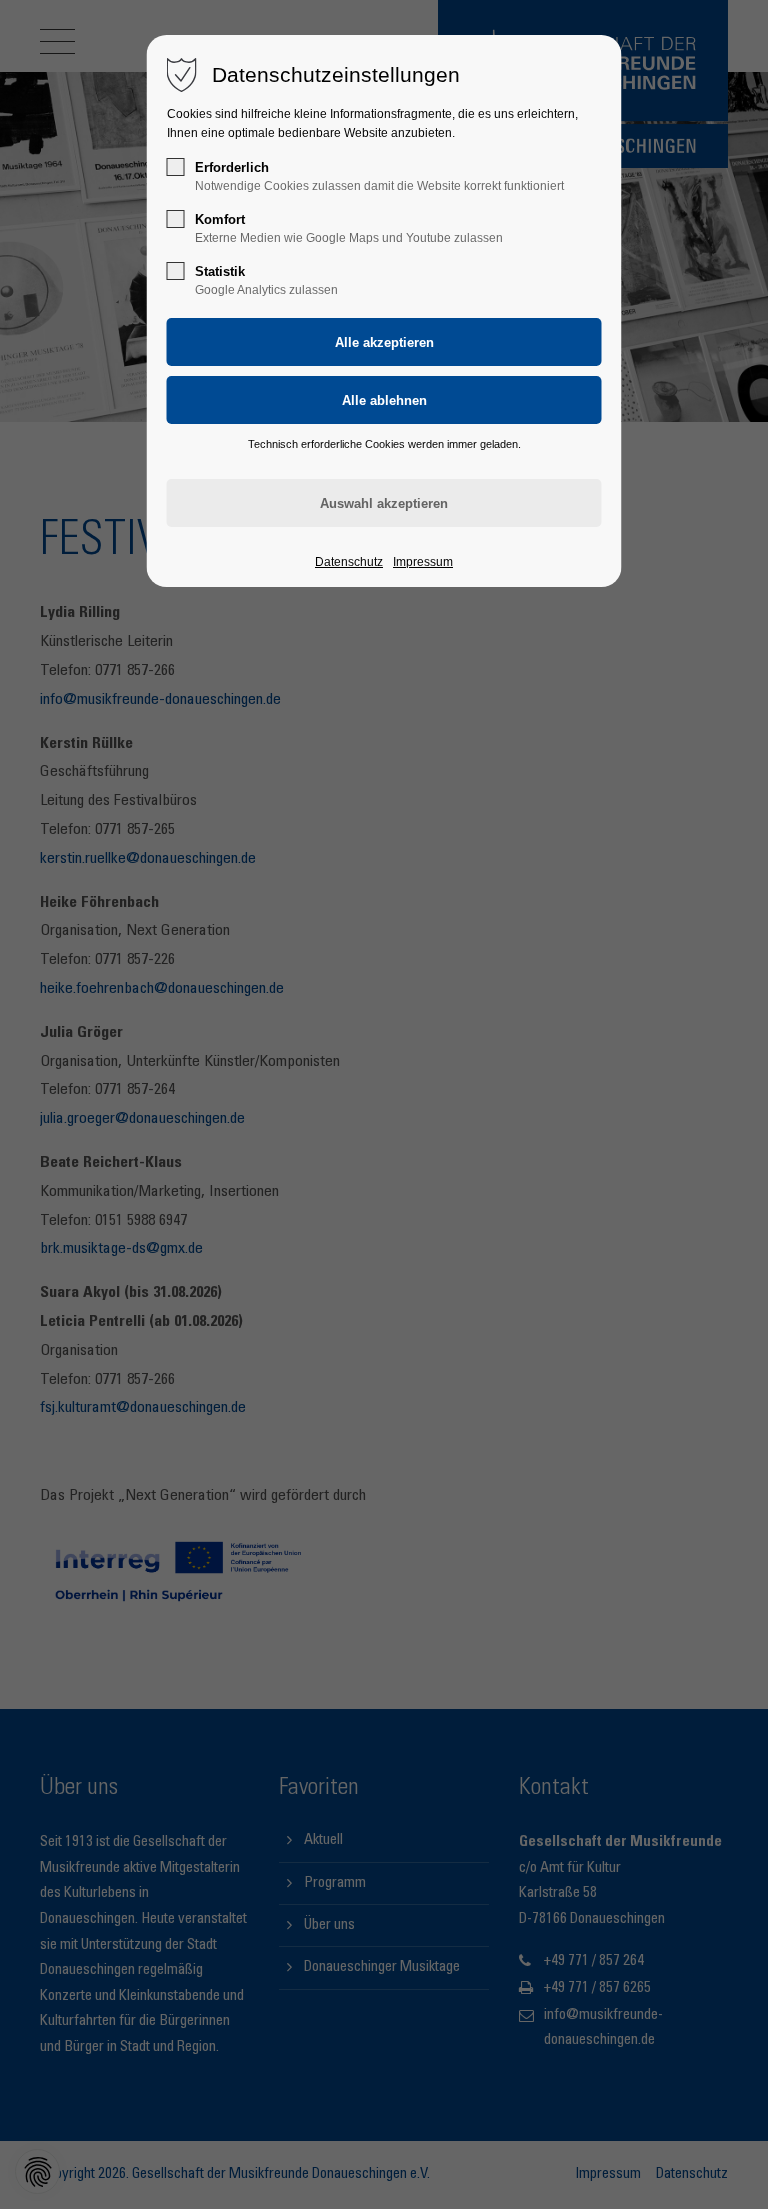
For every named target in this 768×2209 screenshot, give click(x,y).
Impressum (423, 562)
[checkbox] (176, 167)
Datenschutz (349, 562)
